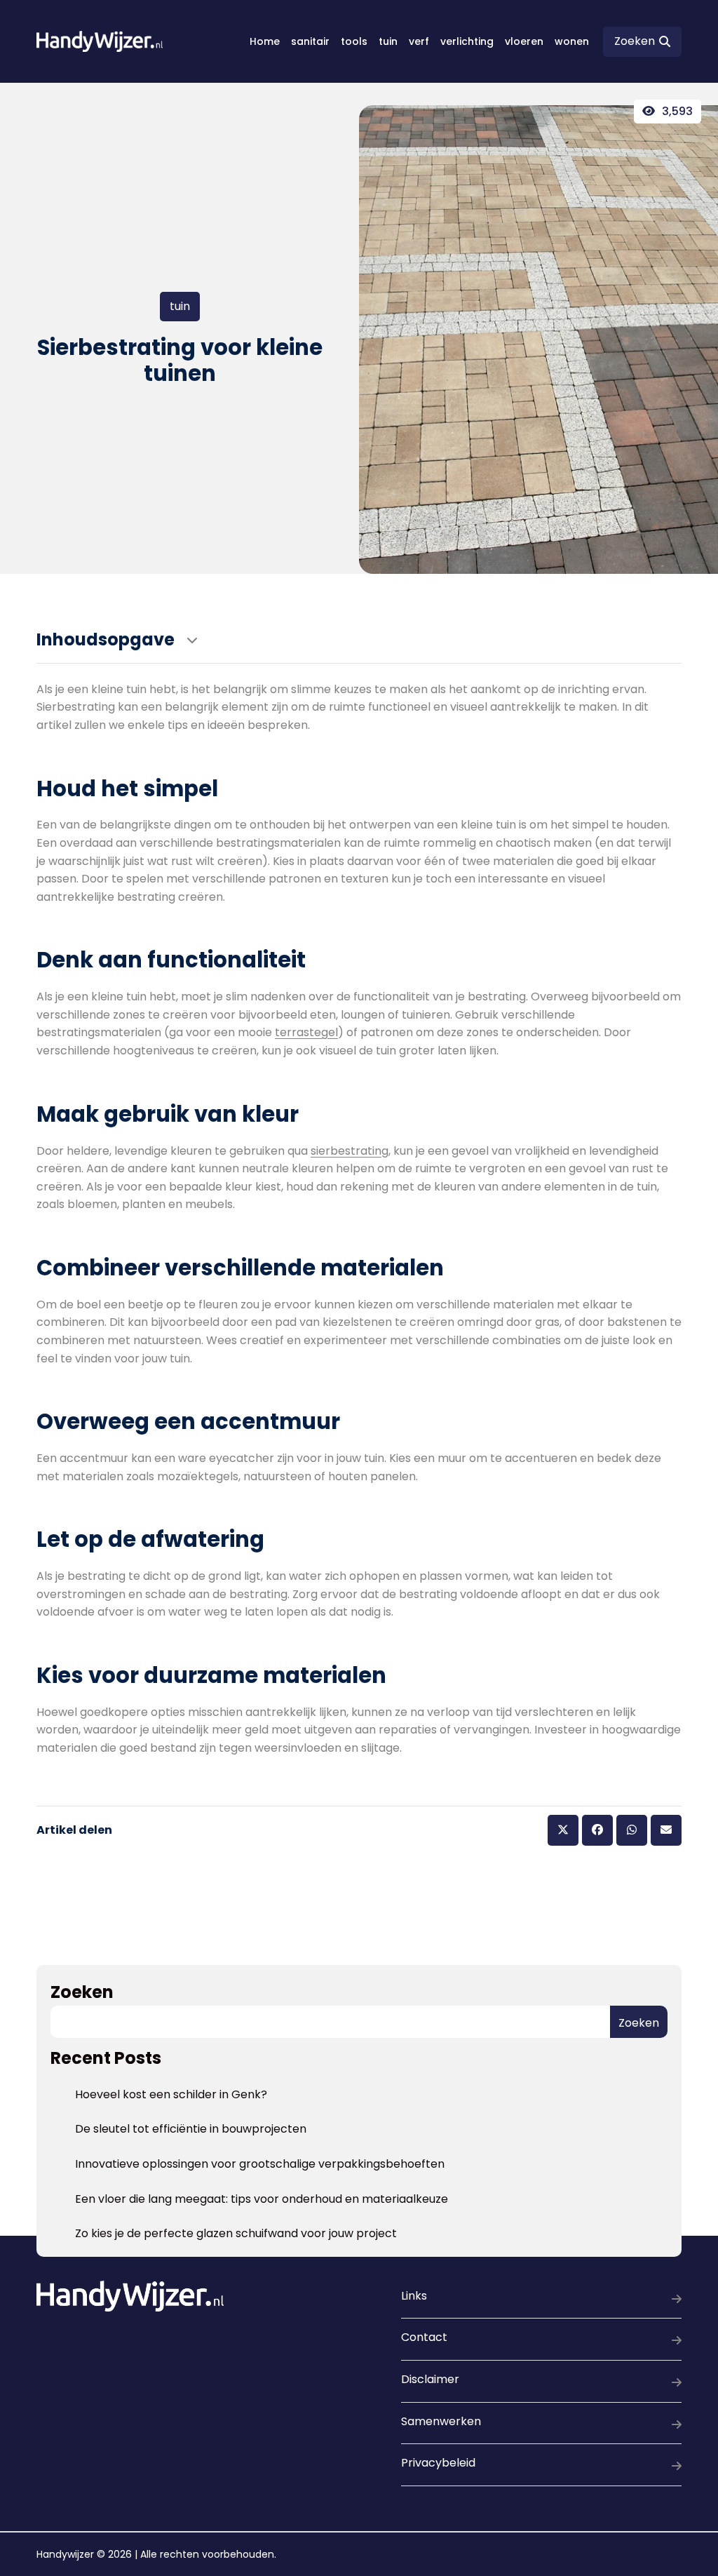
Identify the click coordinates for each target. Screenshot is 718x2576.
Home (265, 41)
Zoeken (82, 1992)
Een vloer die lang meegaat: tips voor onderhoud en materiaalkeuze (262, 2199)
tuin (388, 41)
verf (419, 41)
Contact (424, 2337)
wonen (572, 41)
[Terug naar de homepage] (100, 41)
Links (414, 2296)
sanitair (310, 41)
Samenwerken (441, 2421)
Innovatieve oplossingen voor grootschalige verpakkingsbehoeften (260, 2164)
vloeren (524, 41)
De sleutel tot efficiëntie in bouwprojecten (191, 2129)
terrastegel (306, 1032)
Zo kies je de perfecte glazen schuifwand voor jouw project (236, 2233)
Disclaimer (430, 2379)
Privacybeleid (438, 2463)
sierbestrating (350, 1151)
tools (354, 41)
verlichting (467, 41)
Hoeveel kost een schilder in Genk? (171, 2094)
